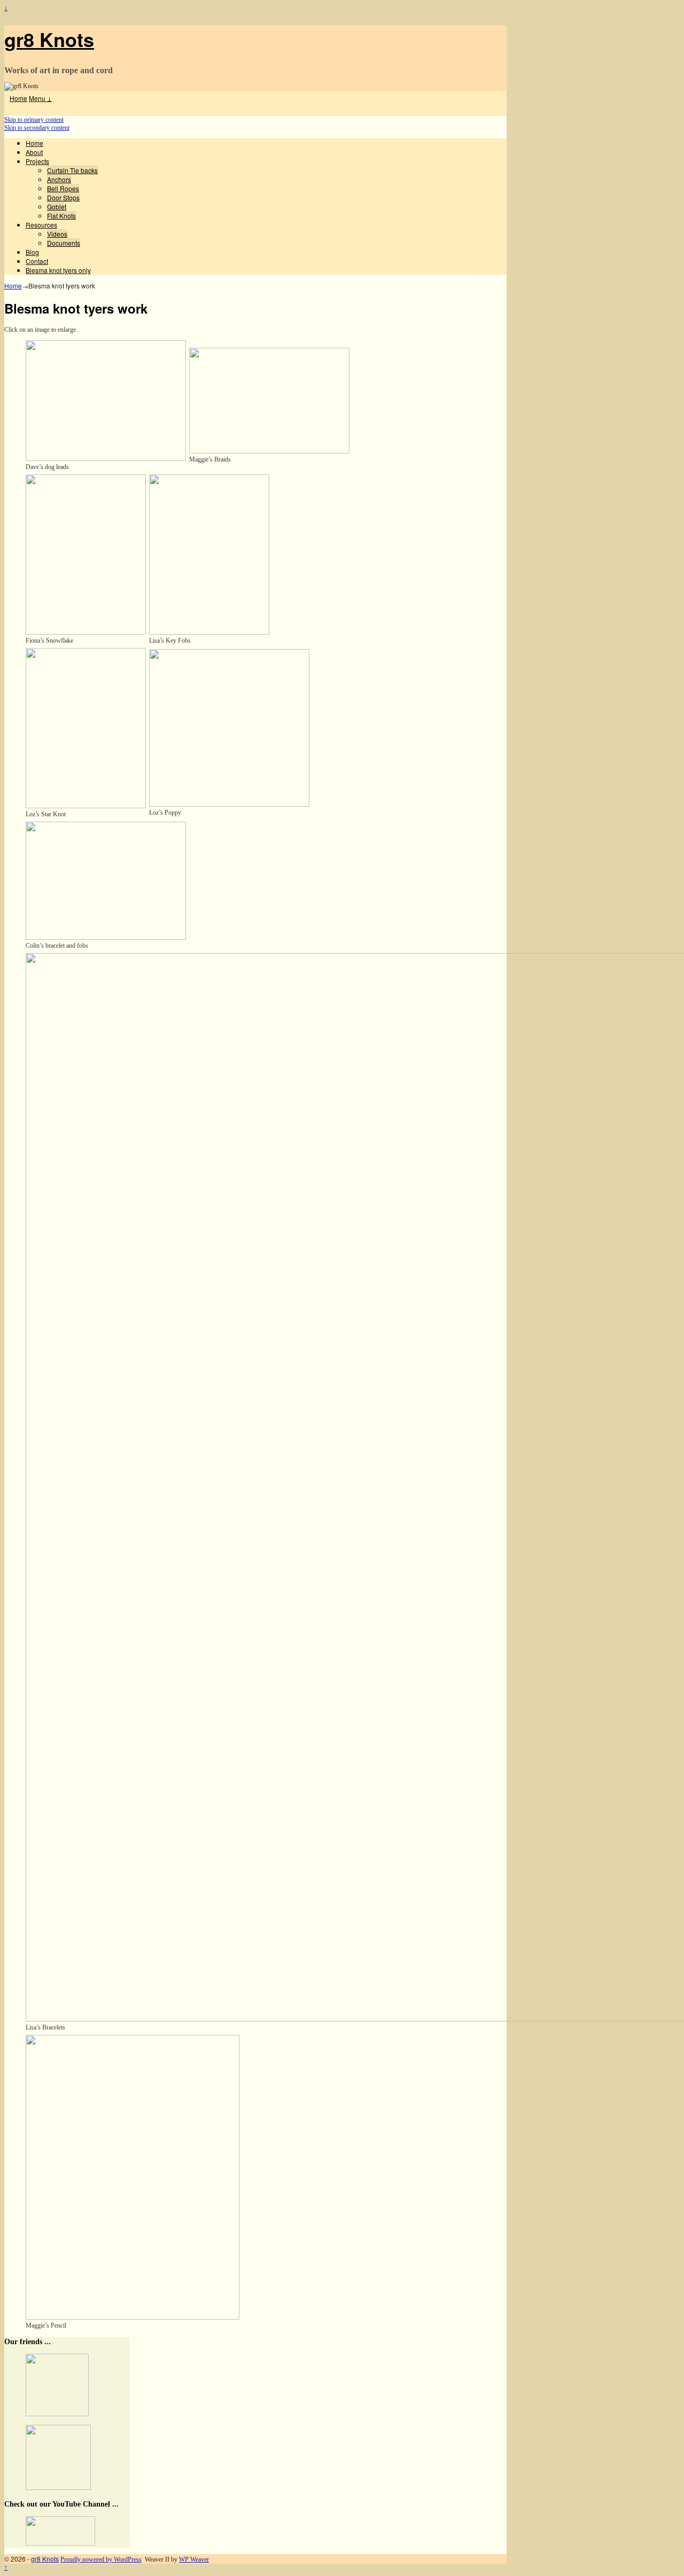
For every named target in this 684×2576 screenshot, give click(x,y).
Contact (37, 261)
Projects (37, 161)
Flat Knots (61, 216)
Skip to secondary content (37, 128)
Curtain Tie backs (72, 170)
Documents (64, 243)
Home (18, 98)
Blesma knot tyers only (58, 270)
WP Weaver (194, 2559)
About (34, 152)
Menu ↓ (40, 98)
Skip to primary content (34, 120)
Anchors (59, 179)
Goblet (57, 206)
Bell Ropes (63, 188)
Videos (57, 234)
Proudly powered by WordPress (101, 2559)
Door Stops (63, 197)
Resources (41, 225)
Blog (32, 252)
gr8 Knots (49, 39)
